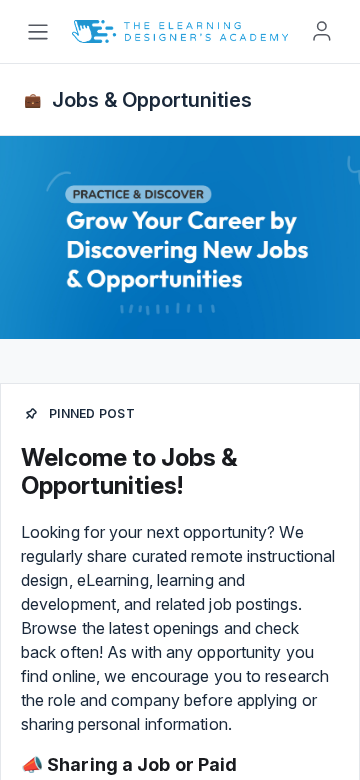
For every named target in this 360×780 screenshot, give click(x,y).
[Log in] (322, 31)
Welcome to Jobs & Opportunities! (129, 471)
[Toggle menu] (38, 32)
